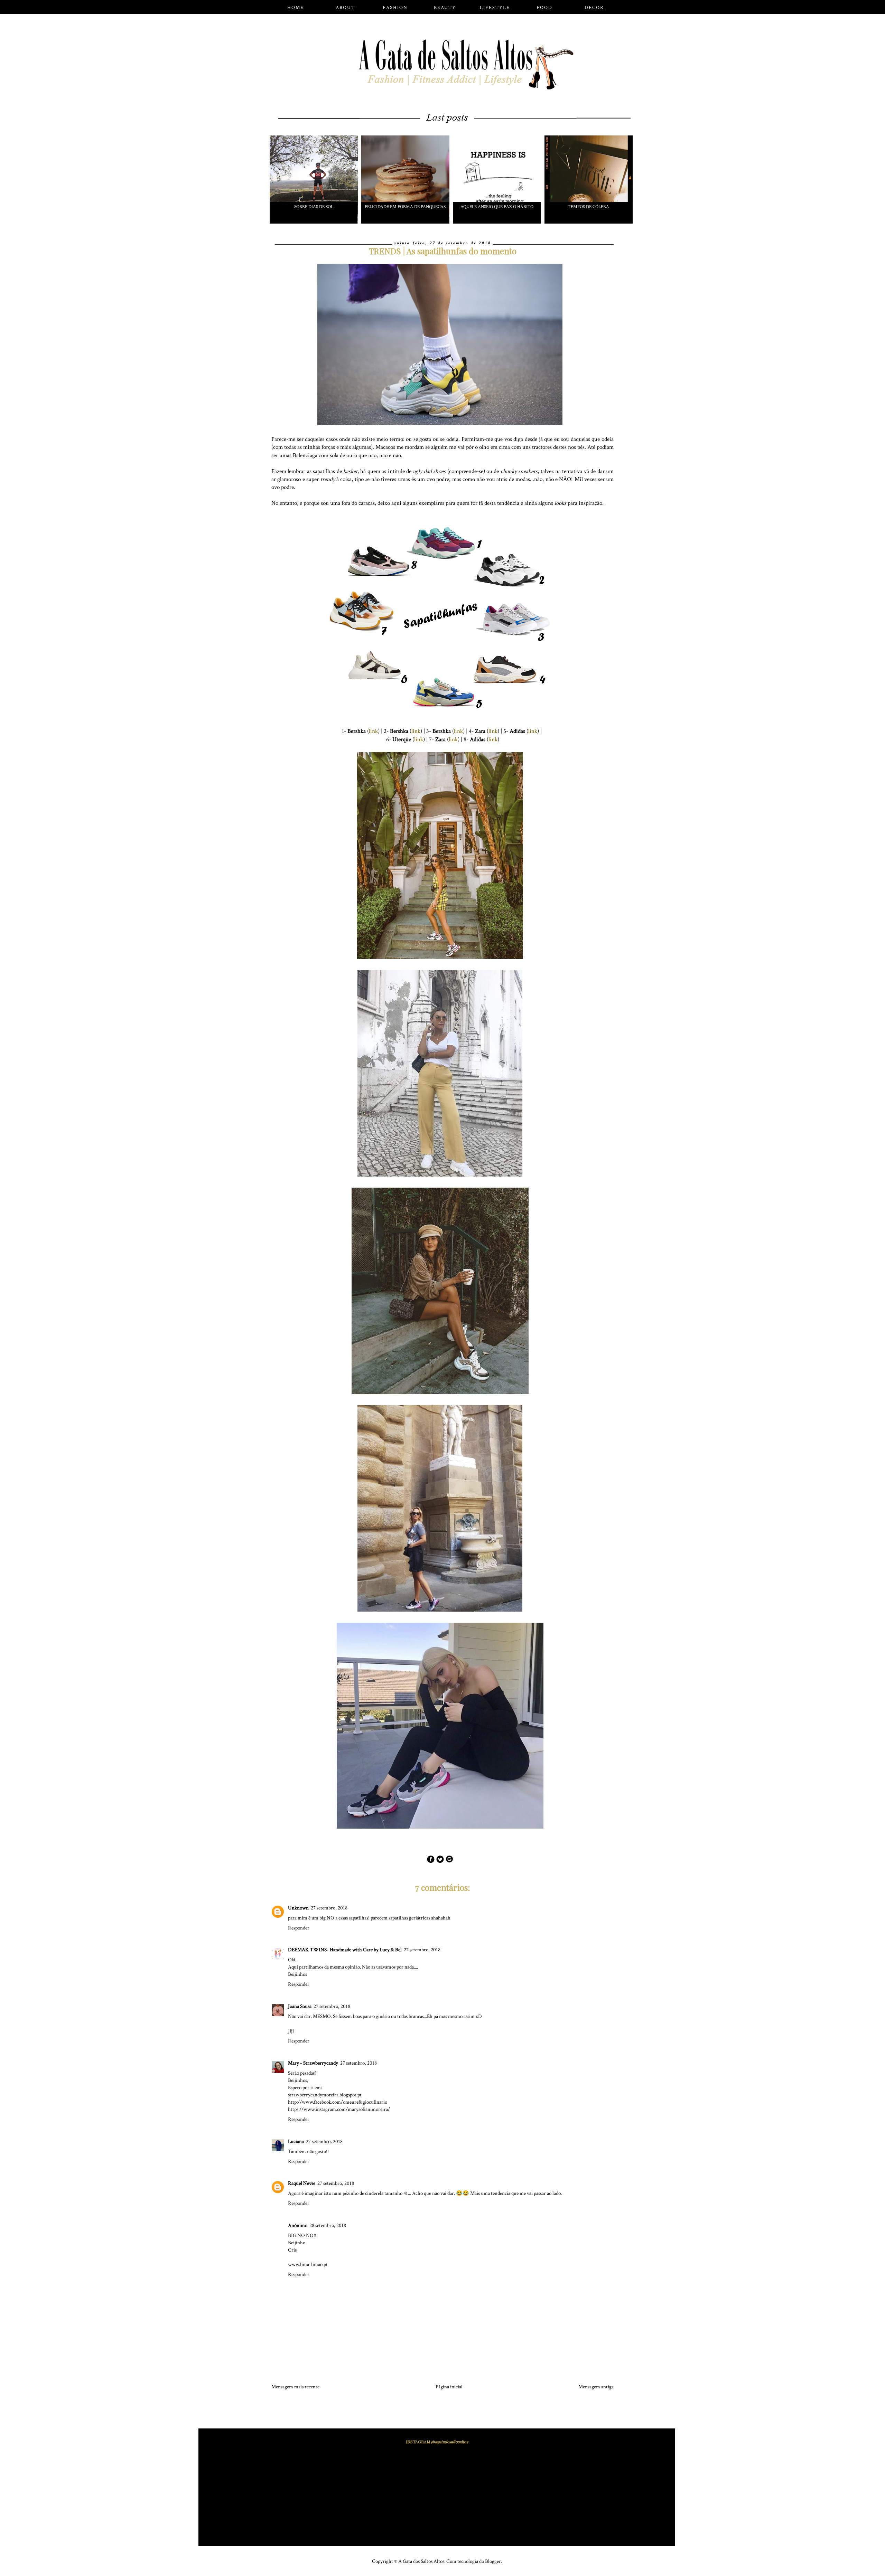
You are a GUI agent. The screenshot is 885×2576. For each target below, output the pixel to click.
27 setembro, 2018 (329, 1908)
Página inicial (449, 2387)
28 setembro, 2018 (328, 2225)
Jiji (291, 2031)
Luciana (296, 2141)
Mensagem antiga (596, 2387)
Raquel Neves (302, 2183)
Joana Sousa (300, 2006)
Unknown (298, 1908)
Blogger (493, 2561)
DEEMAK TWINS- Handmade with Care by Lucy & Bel (345, 1950)
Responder (299, 1928)
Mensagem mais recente (295, 2387)
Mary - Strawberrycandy (313, 2063)
